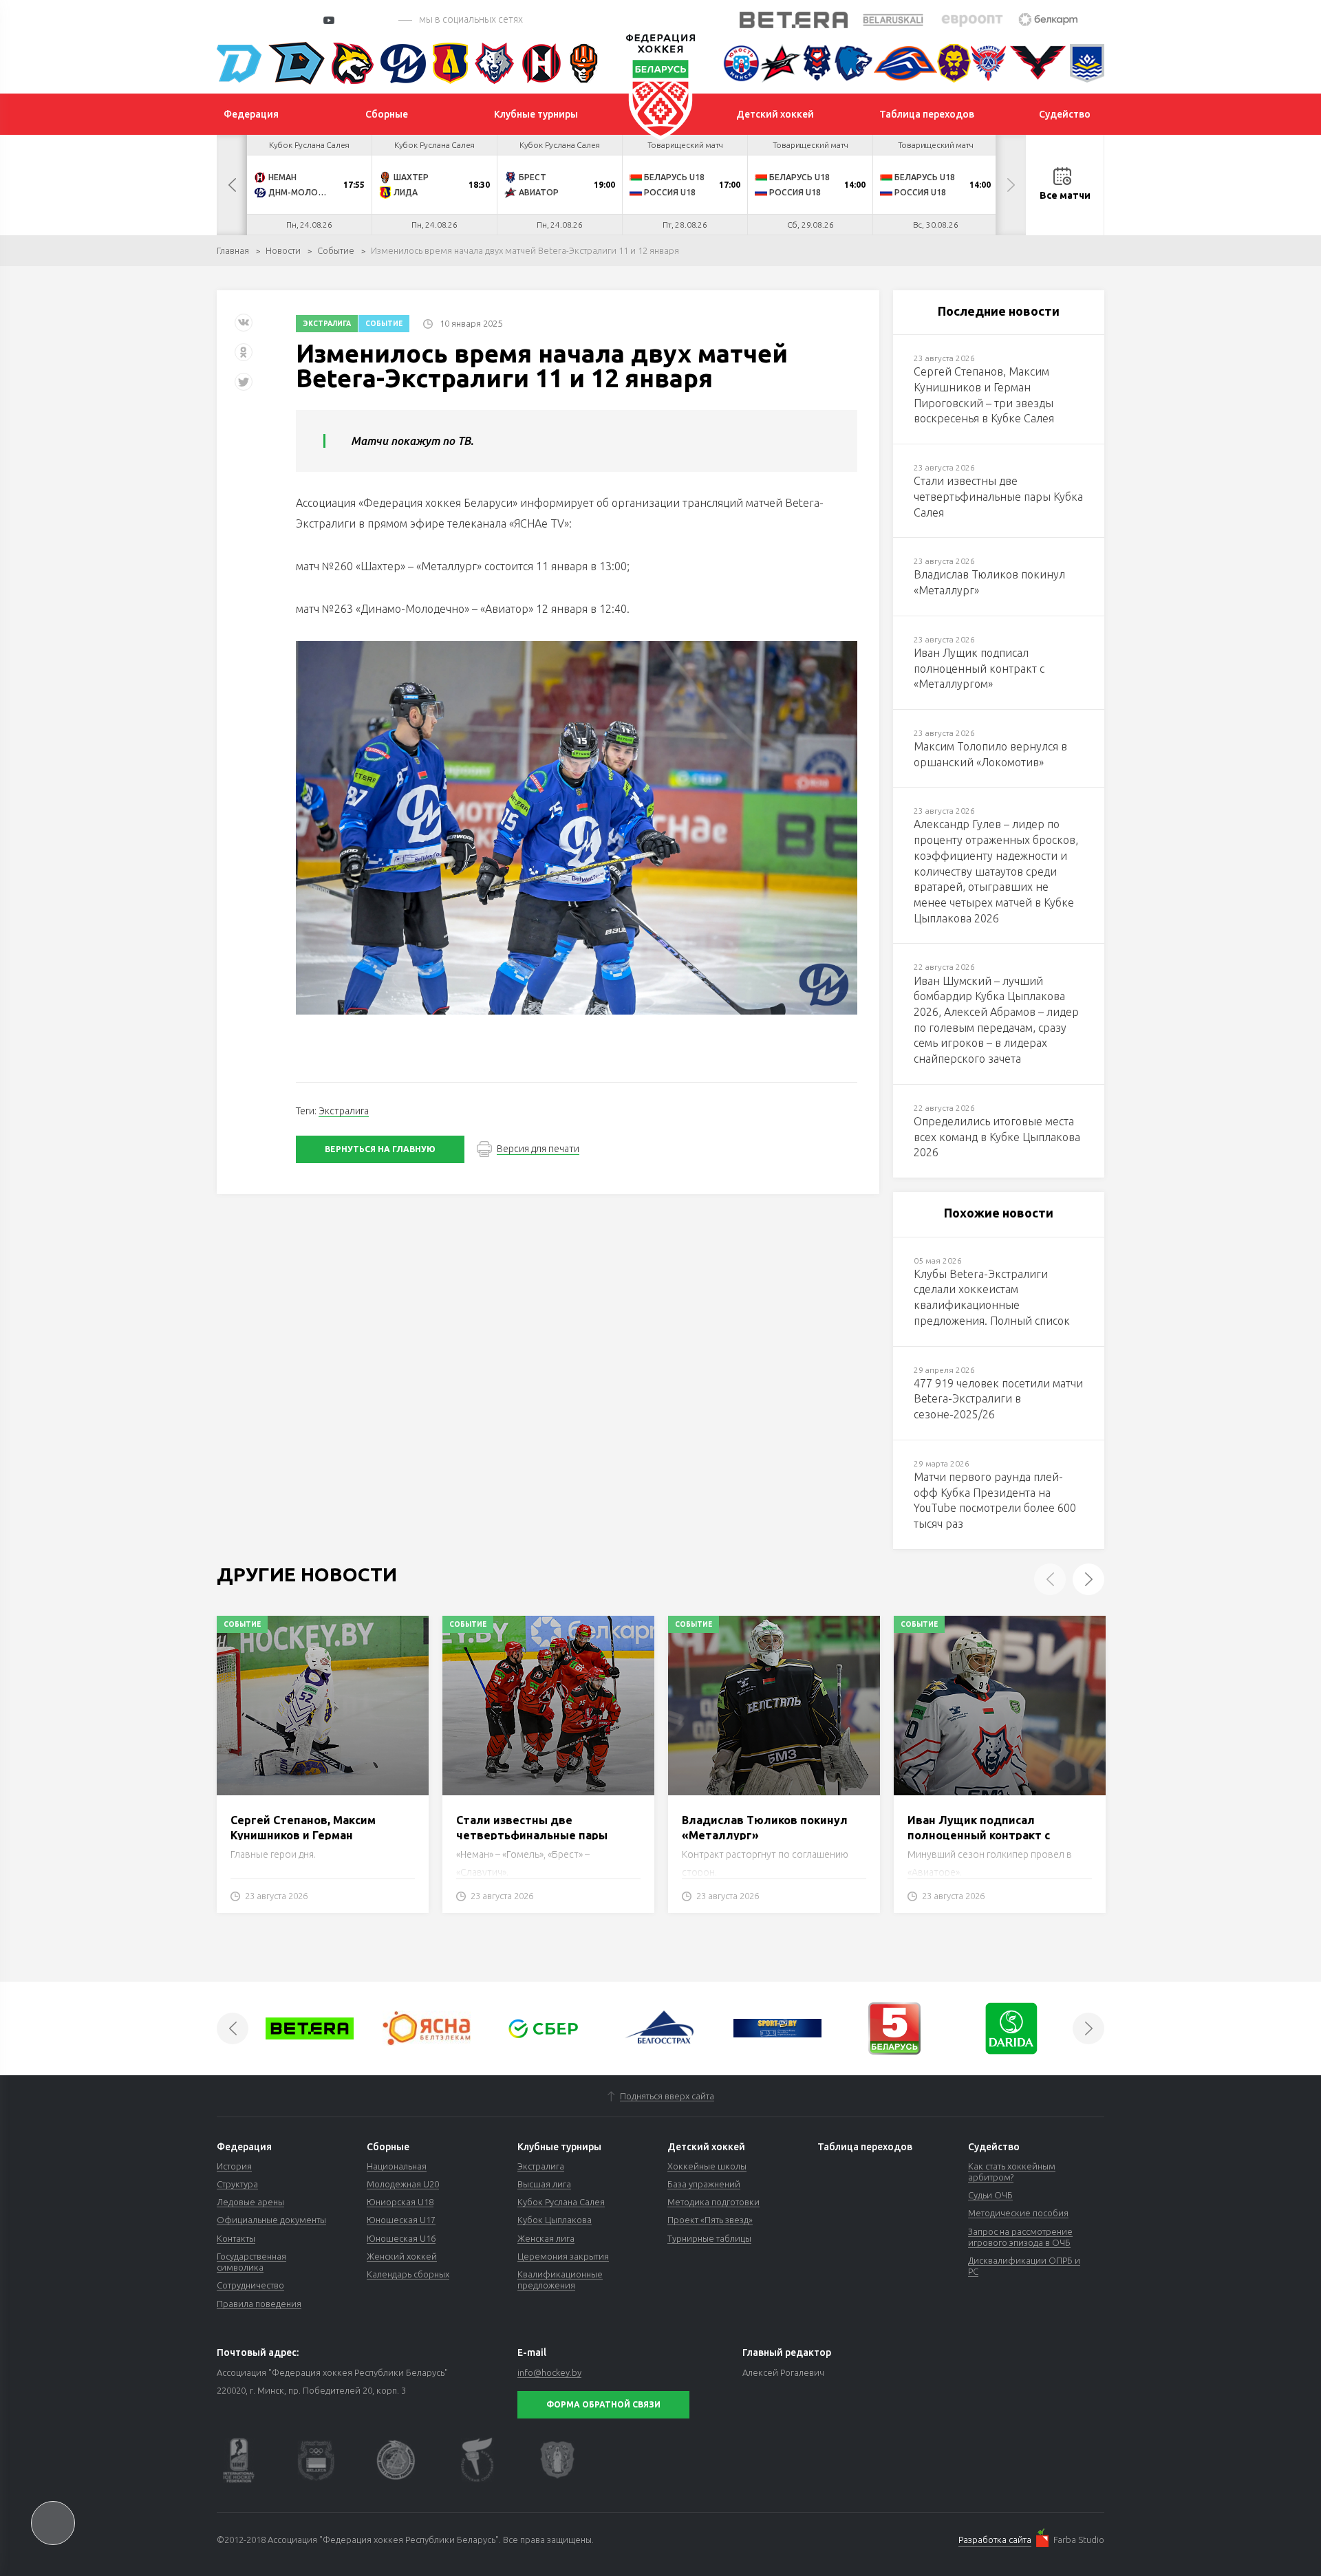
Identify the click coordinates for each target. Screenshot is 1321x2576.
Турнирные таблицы (709, 2238)
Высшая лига (544, 2184)
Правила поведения (259, 2304)
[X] (245, 387)
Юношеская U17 (401, 2220)
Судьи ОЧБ (990, 2195)
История (234, 2166)
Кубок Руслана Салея (561, 2202)
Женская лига (546, 2238)
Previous (232, 185)
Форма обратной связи (603, 2404)
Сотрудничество (250, 2285)
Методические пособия (1018, 2213)
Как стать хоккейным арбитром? (1012, 2172)
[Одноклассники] (244, 357)
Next (1011, 185)
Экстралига (327, 324)
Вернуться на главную (380, 1149)
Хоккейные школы (707, 2166)
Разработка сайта (995, 2540)
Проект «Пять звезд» (710, 2220)
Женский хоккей (402, 2256)
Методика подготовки (713, 2202)
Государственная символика (251, 2262)
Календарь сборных (408, 2274)
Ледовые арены (250, 2202)
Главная (233, 250)
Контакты (236, 2238)
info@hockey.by (549, 2372)
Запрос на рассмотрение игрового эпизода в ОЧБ (1020, 2237)
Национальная (397, 2166)
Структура (237, 2184)
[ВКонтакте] (244, 328)
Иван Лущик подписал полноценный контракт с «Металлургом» (979, 1836)
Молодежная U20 (403, 2184)
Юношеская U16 (401, 2238)
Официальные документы (271, 2220)
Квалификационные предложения (560, 2280)
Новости (283, 250)
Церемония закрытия (563, 2256)
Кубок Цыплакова (555, 2220)
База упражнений (704, 2184)
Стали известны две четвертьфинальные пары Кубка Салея (532, 1836)
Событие (336, 250)
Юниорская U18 (400, 2202)
